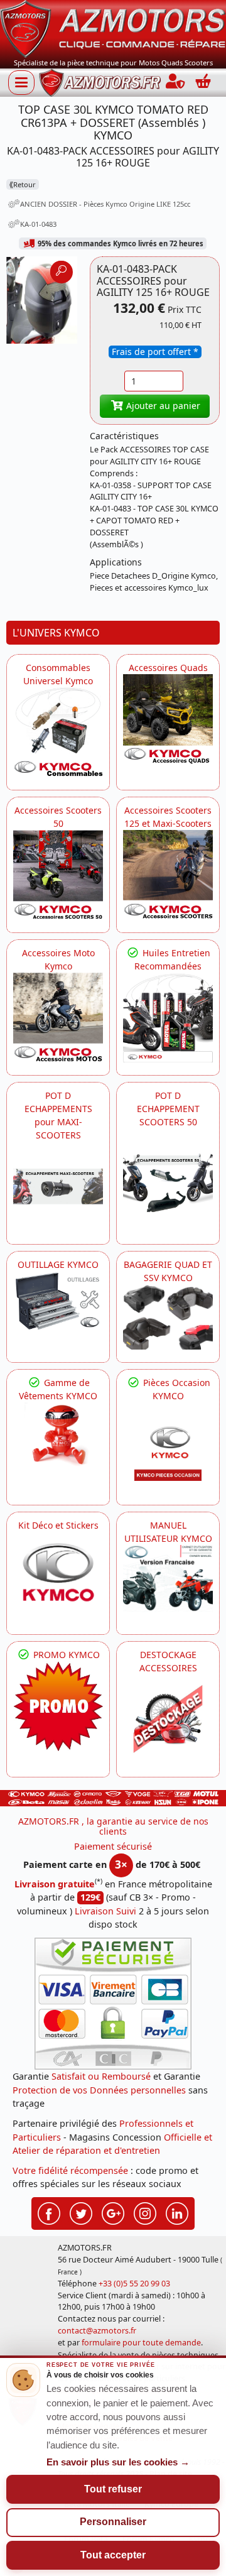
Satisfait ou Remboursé (101, 2076)
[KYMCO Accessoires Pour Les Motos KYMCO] (58, 1018)
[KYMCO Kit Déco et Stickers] (58, 1577)
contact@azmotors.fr (97, 2331)
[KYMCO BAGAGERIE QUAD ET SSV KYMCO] (168, 1317)
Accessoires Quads (168, 668)
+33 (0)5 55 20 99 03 (134, 2284)
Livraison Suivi (105, 1911)
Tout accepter (113, 2555)
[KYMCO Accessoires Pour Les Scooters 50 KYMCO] (58, 875)
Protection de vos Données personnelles (99, 2090)
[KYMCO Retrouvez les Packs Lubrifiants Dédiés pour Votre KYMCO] (168, 1018)
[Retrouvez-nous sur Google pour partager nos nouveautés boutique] (113, 2212)
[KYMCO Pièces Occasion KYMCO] (168, 1447)
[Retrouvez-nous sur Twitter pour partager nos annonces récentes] (81, 2212)
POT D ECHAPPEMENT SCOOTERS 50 (168, 1109)
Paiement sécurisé (113, 1846)
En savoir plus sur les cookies (118, 2462)
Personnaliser (113, 2522)
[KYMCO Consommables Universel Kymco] (58, 732)
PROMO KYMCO (65, 1655)
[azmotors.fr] (100, 83)
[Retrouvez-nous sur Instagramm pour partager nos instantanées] (145, 2212)
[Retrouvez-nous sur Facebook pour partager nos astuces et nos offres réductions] (49, 2212)
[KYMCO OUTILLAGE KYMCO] (58, 1301)
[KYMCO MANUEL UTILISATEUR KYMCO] (168, 1579)
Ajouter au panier (162, 406)
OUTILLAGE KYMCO (58, 1264)
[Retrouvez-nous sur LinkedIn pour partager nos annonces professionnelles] (177, 2212)
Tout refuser (113, 2489)
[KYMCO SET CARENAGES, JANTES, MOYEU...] (58, 1706)
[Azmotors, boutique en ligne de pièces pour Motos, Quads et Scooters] (113, 28)
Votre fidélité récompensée (70, 2170)
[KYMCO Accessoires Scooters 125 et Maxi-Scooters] (168, 875)
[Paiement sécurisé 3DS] (113, 2004)
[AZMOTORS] (168, 1719)
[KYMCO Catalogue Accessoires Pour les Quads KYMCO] (168, 719)
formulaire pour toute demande (141, 2343)
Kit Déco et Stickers (58, 1525)
